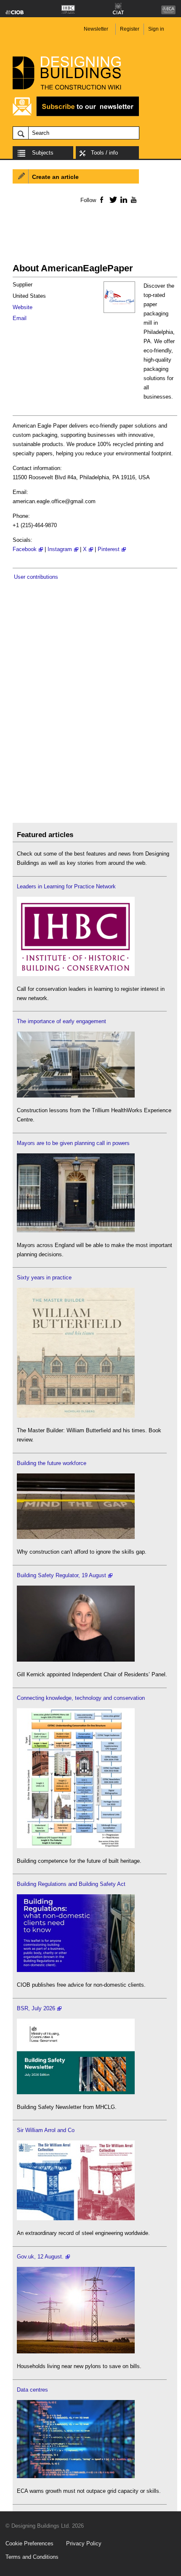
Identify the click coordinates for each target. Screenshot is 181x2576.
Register (130, 29)
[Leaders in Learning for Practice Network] (76, 974)
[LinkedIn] (122, 200)
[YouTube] (133, 200)
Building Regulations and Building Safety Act (71, 1884)
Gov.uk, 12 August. (40, 2257)
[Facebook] (101, 200)
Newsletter (96, 29)
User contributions (36, 577)
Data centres (32, 2390)
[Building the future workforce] (76, 1537)
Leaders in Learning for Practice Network (66, 886)
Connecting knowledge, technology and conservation (81, 1698)
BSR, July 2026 (36, 2008)
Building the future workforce (52, 1463)
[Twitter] (112, 200)
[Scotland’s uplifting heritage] (76, 2218)
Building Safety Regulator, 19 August (61, 1575)
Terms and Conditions (32, 2557)
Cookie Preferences (29, 2543)
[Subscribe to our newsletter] (76, 115)
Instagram (60, 549)
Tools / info (104, 153)
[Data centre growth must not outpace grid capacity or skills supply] (76, 2476)
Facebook (25, 549)
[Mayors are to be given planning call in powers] (76, 1230)
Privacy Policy (84, 2543)
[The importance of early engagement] (76, 1096)
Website (23, 307)
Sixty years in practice (44, 1277)
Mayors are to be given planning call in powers (73, 1143)
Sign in (156, 29)
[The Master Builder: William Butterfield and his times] (76, 1416)
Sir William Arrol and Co (46, 2130)
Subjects (43, 153)
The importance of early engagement (61, 1021)
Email (20, 318)
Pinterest (109, 549)
